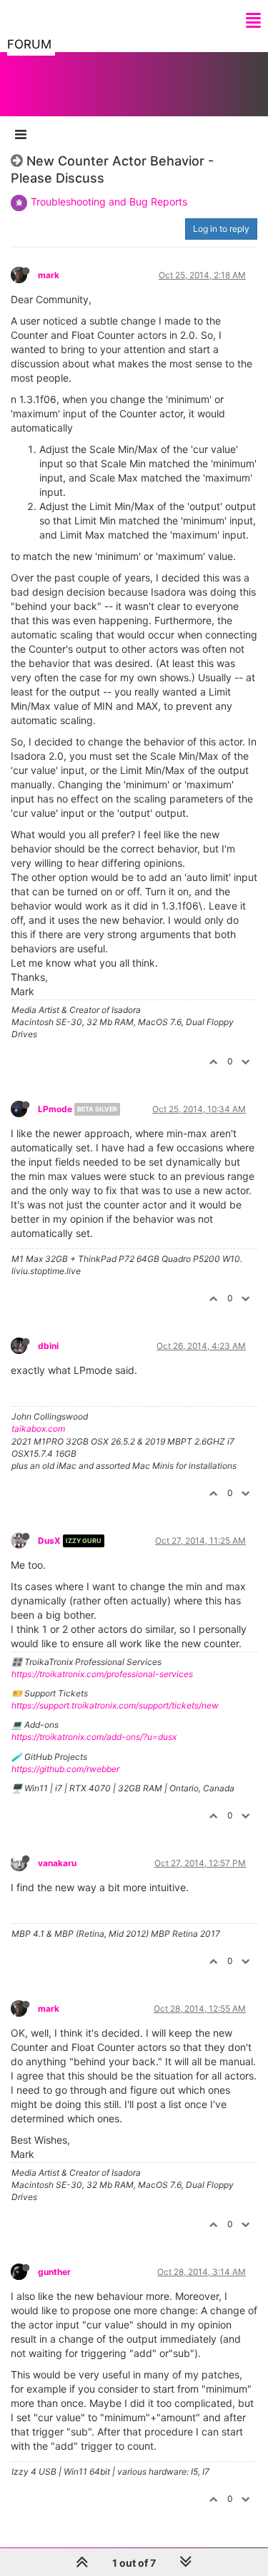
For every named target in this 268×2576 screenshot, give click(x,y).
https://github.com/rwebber (65, 1769)
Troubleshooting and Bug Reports (109, 202)
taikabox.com (38, 1429)
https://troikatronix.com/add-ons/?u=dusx (94, 1737)
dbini (48, 1346)
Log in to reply (221, 229)
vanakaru (57, 1863)
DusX (49, 1541)
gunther (54, 2272)
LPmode (55, 1109)
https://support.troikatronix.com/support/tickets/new (115, 1705)
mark (49, 275)
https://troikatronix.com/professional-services (102, 1674)
